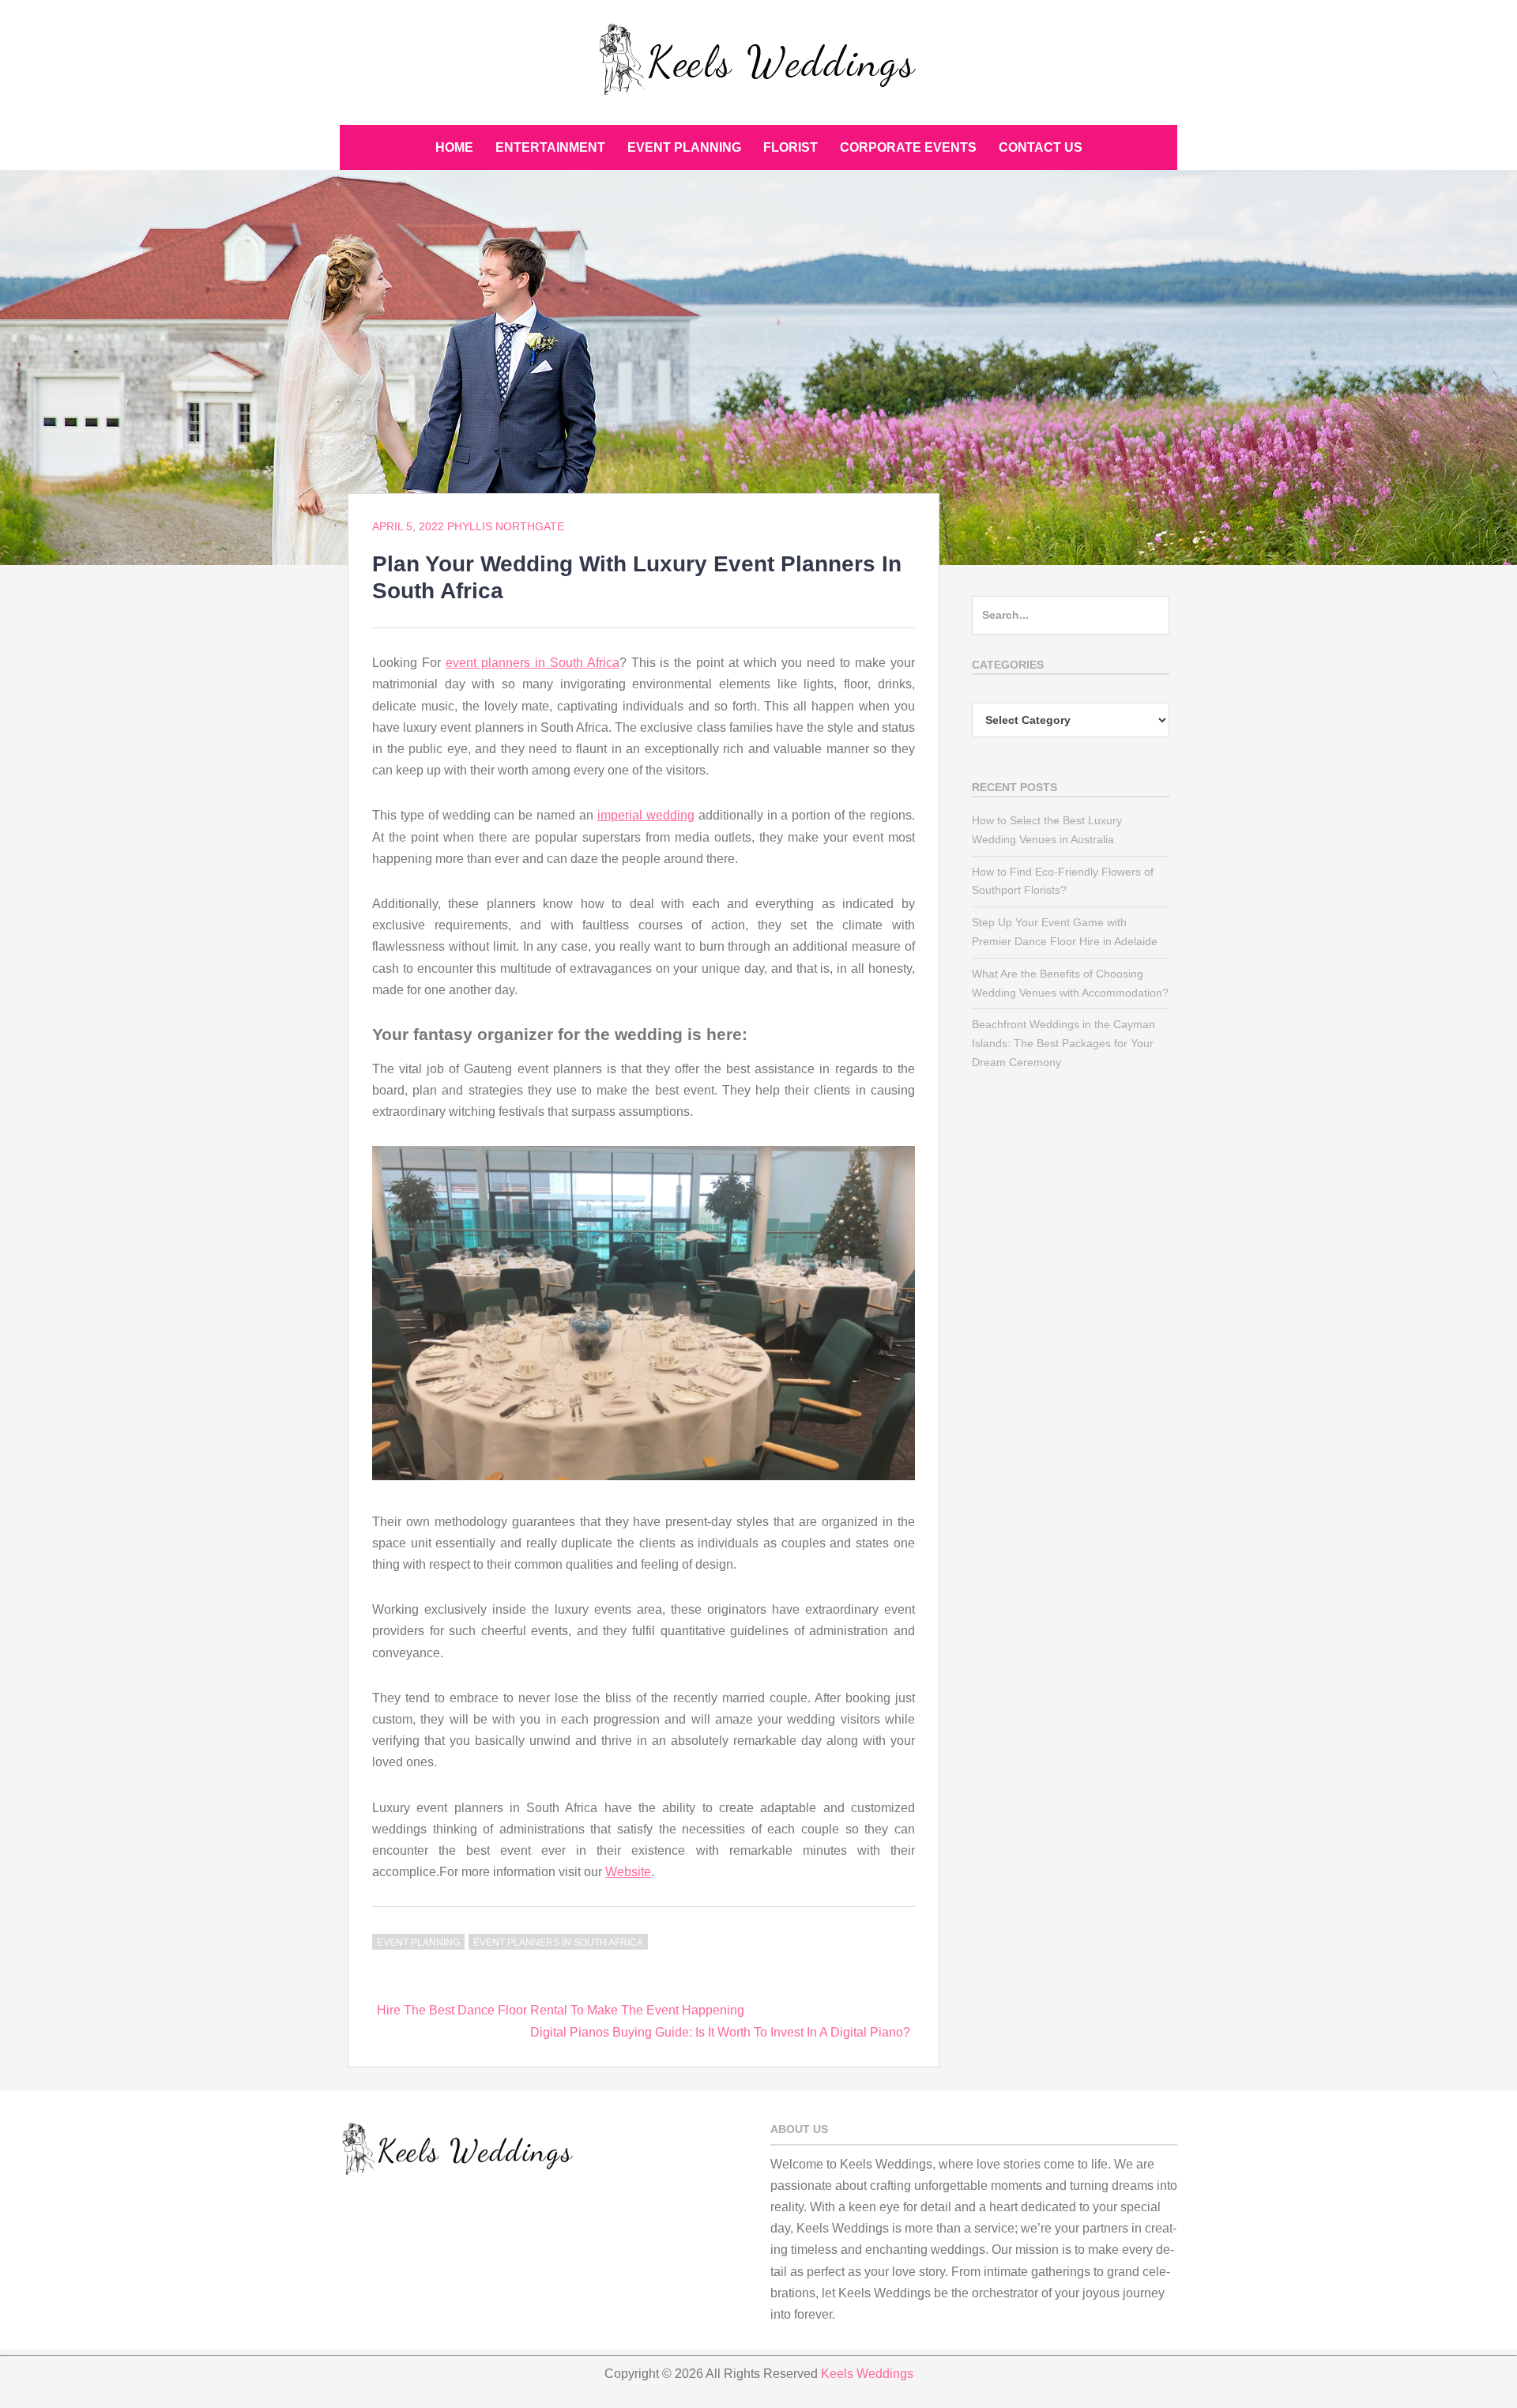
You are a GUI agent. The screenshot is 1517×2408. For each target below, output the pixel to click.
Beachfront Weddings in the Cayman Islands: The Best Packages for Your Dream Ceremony (1063, 1043)
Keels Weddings (867, 2374)
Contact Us (1041, 147)
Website (628, 1872)
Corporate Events (908, 147)
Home (454, 147)
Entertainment (550, 147)
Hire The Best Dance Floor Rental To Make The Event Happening (561, 2010)
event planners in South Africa (533, 663)
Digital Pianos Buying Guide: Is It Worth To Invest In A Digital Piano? (720, 2032)
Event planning (684, 147)
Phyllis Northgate (506, 526)
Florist (790, 147)
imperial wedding (646, 815)
